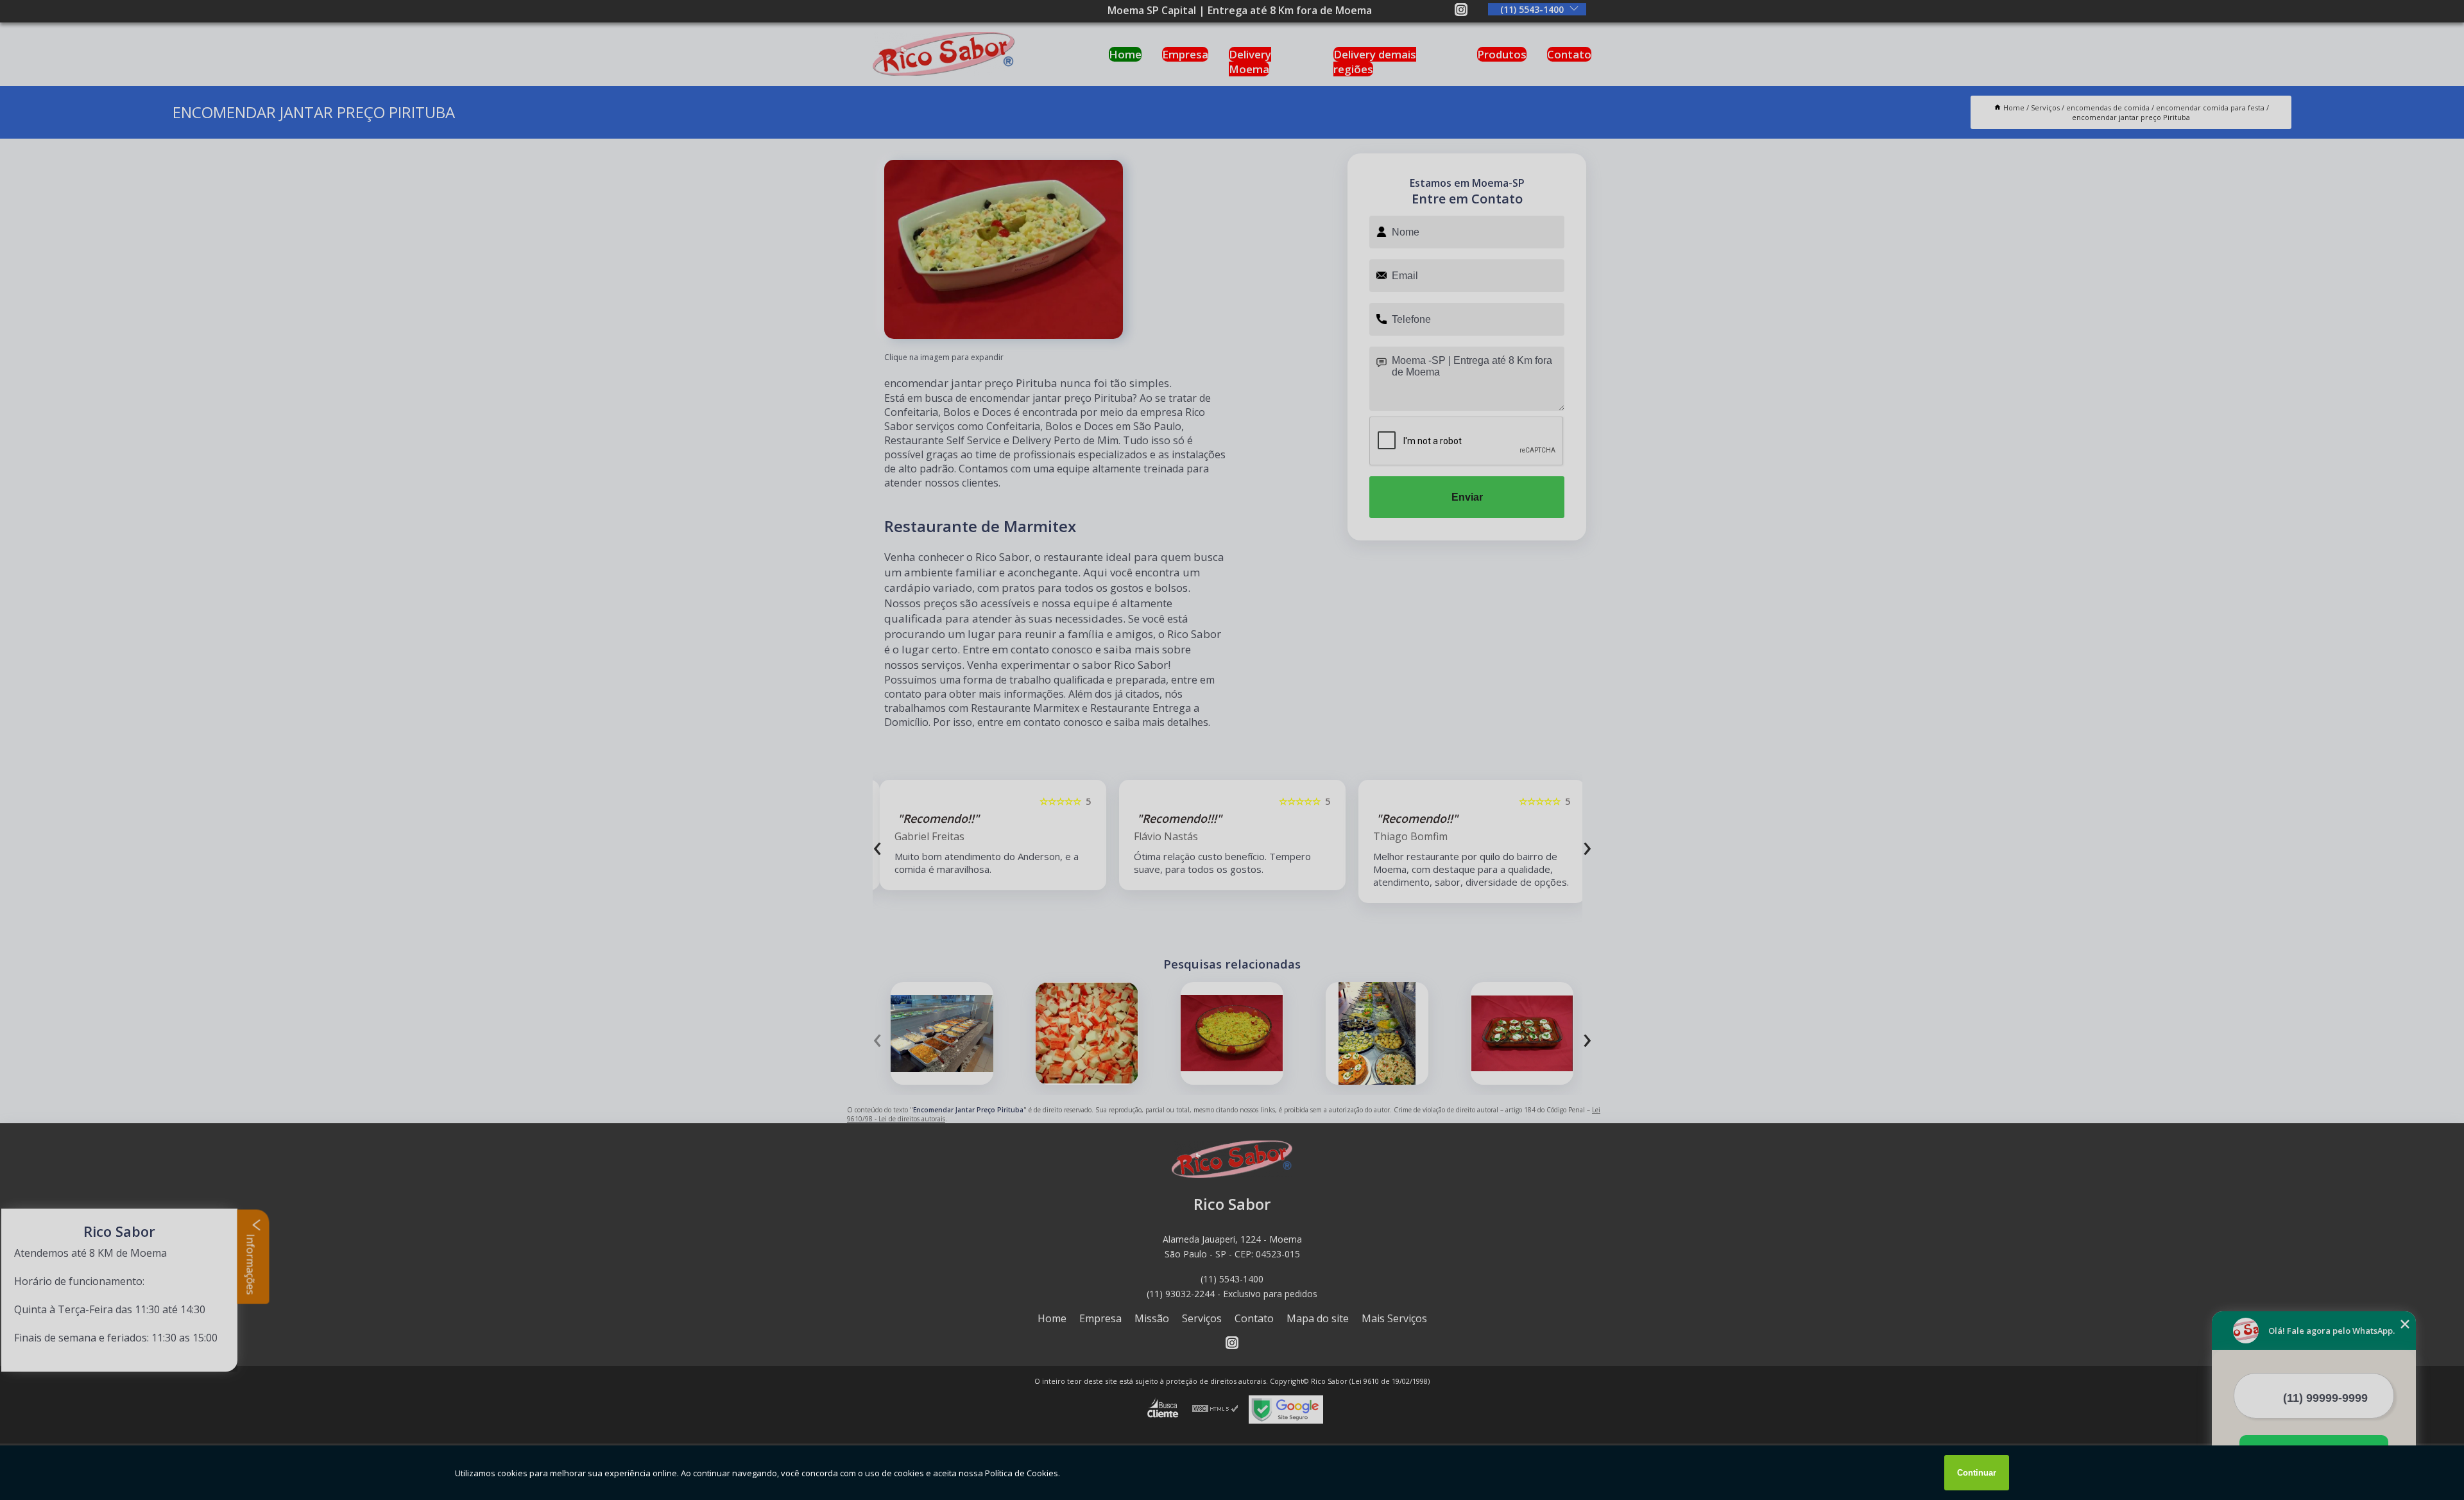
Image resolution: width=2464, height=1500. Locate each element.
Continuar (1977, 1473)
